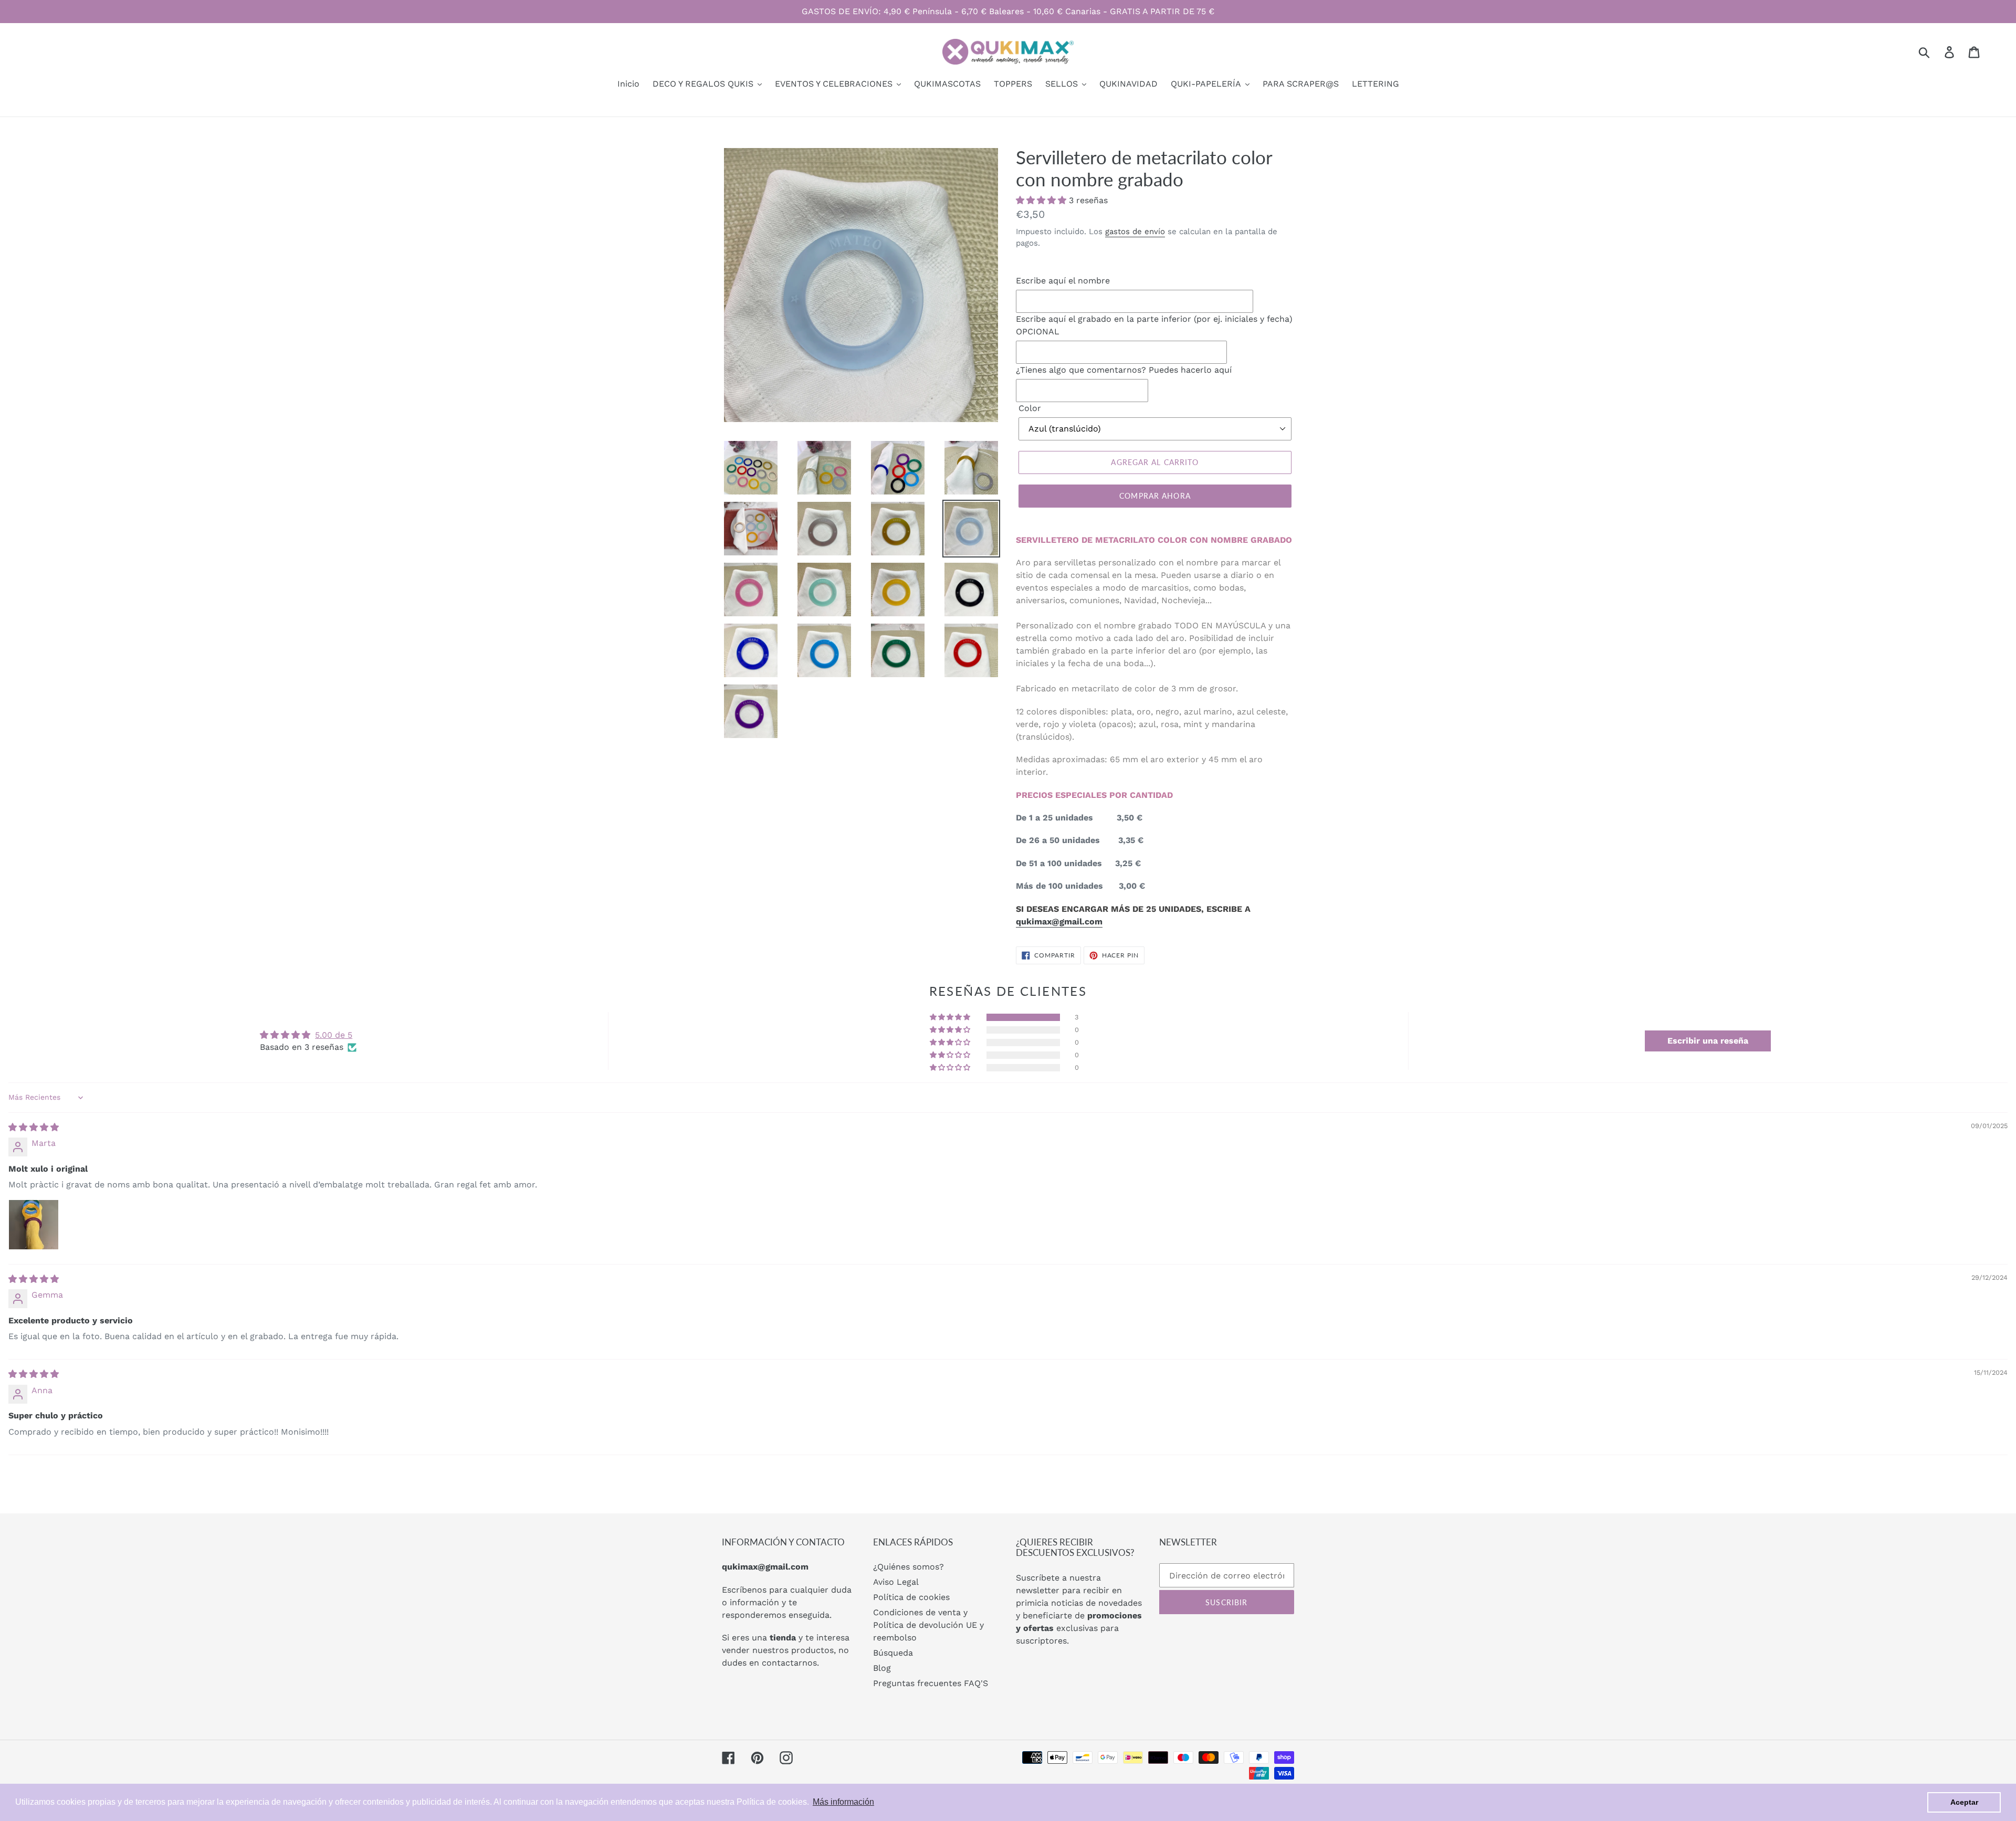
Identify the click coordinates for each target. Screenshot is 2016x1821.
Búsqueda (893, 1653)
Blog (882, 1668)
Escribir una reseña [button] (1708, 1041)
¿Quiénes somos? (909, 1567)
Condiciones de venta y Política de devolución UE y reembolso (928, 1625)
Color (1030, 408)
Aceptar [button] (1964, 1802)
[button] (1042, 200)
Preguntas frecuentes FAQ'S (931, 1683)
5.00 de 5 (334, 1035)
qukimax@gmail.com (1059, 922)
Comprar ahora (1155, 496)
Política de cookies (911, 1597)
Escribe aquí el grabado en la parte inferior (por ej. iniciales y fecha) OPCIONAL (1154, 325)
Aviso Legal (896, 1582)
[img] (34, 1127)
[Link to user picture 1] (34, 1225)
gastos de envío (1135, 231)
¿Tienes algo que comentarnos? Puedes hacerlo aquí (1124, 370)
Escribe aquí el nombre (1063, 281)
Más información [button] (843, 1802)
